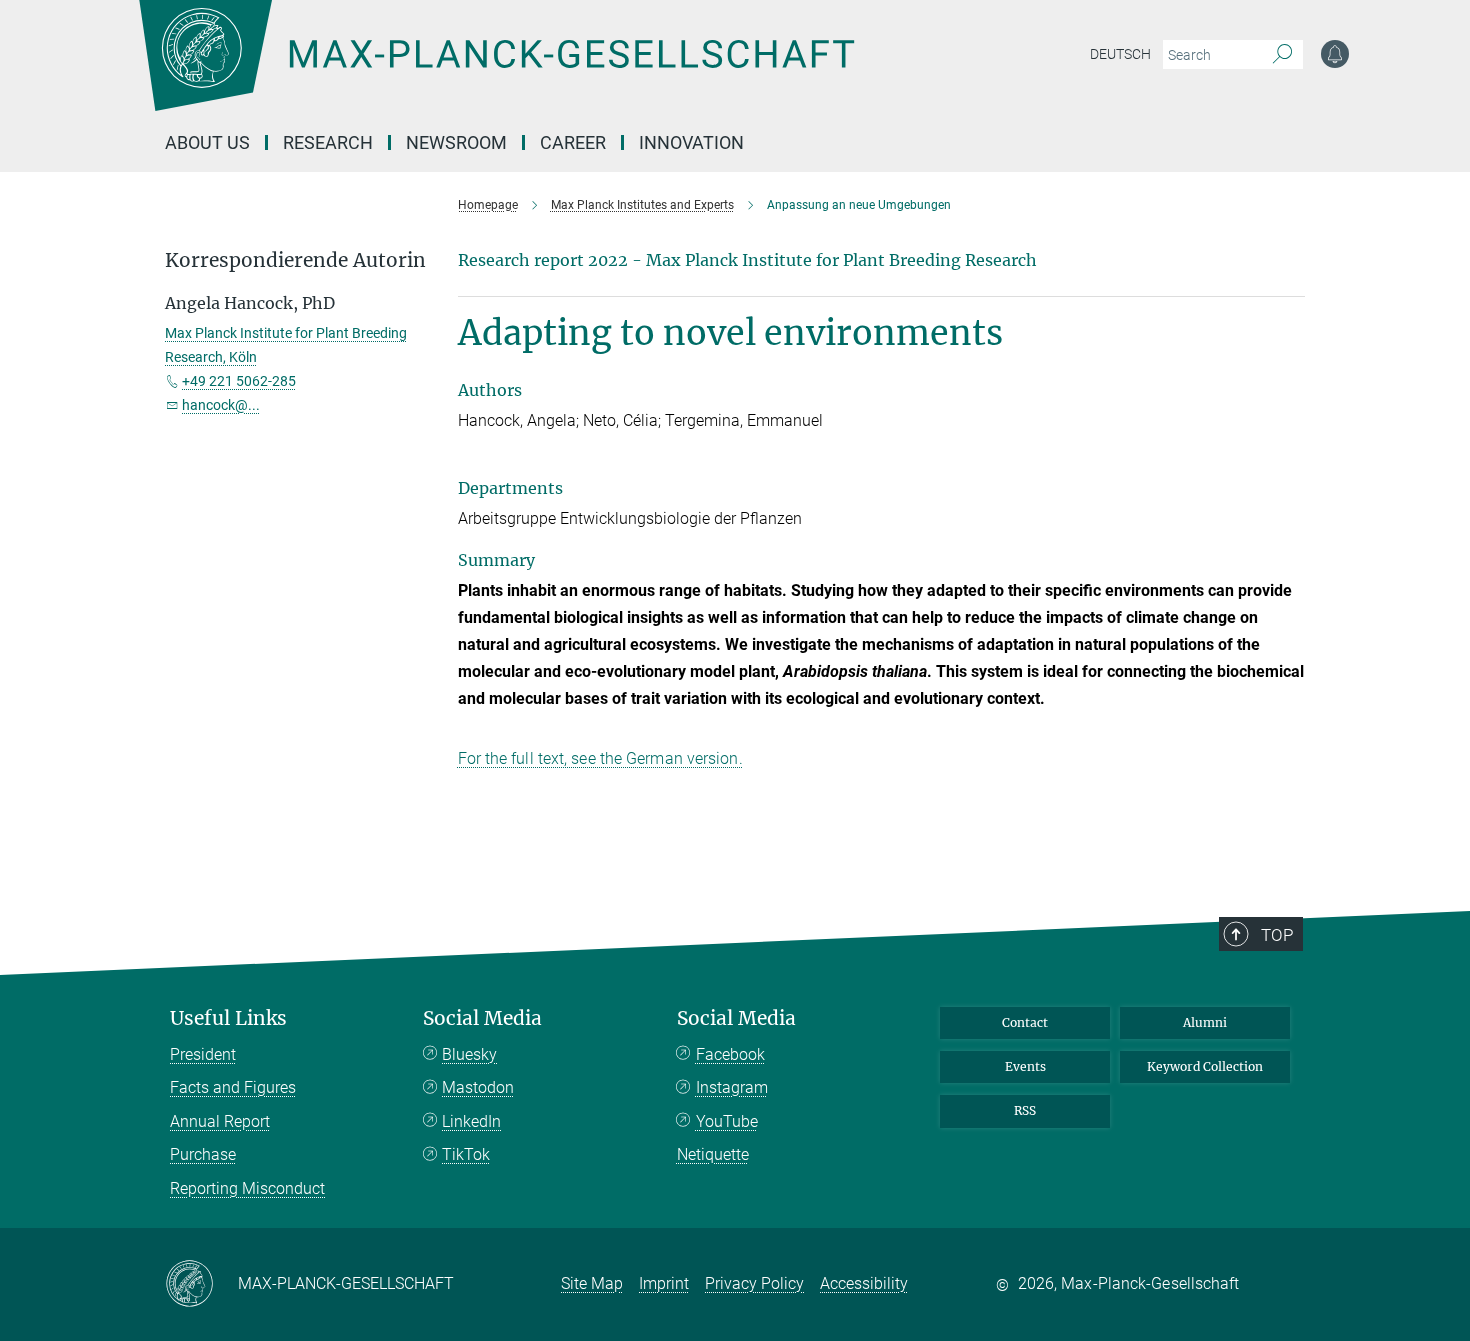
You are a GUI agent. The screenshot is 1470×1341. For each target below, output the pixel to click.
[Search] (1282, 55)
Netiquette (713, 1154)
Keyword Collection (1205, 1066)
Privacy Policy (754, 1283)
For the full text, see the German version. (600, 758)
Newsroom (456, 142)
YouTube (727, 1121)
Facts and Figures (233, 1087)
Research (328, 142)
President (203, 1054)
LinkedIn (471, 1121)
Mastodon (478, 1087)
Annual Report (220, 1121)
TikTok (466, 1154)
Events (1025, 1066)
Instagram (732, 1087)
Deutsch (1120, 54)
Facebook (730, 1054)
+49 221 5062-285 (239, 381)
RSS (1025, 1110)
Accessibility (864, 1283)
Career (573, 142)
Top (1277, 935)
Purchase (203, 1154)
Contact (1025, 1022)
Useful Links (228, 1018)
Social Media (482, 1018)
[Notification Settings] (1335, 54)
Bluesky (469, 1054)
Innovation (691, 142)
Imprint (664, 1283)
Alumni (1205, 1022)
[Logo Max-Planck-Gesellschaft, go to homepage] (496, 70)
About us (207, 142)
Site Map (592, 1283)
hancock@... (221, 405)
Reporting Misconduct (247, 1188)
